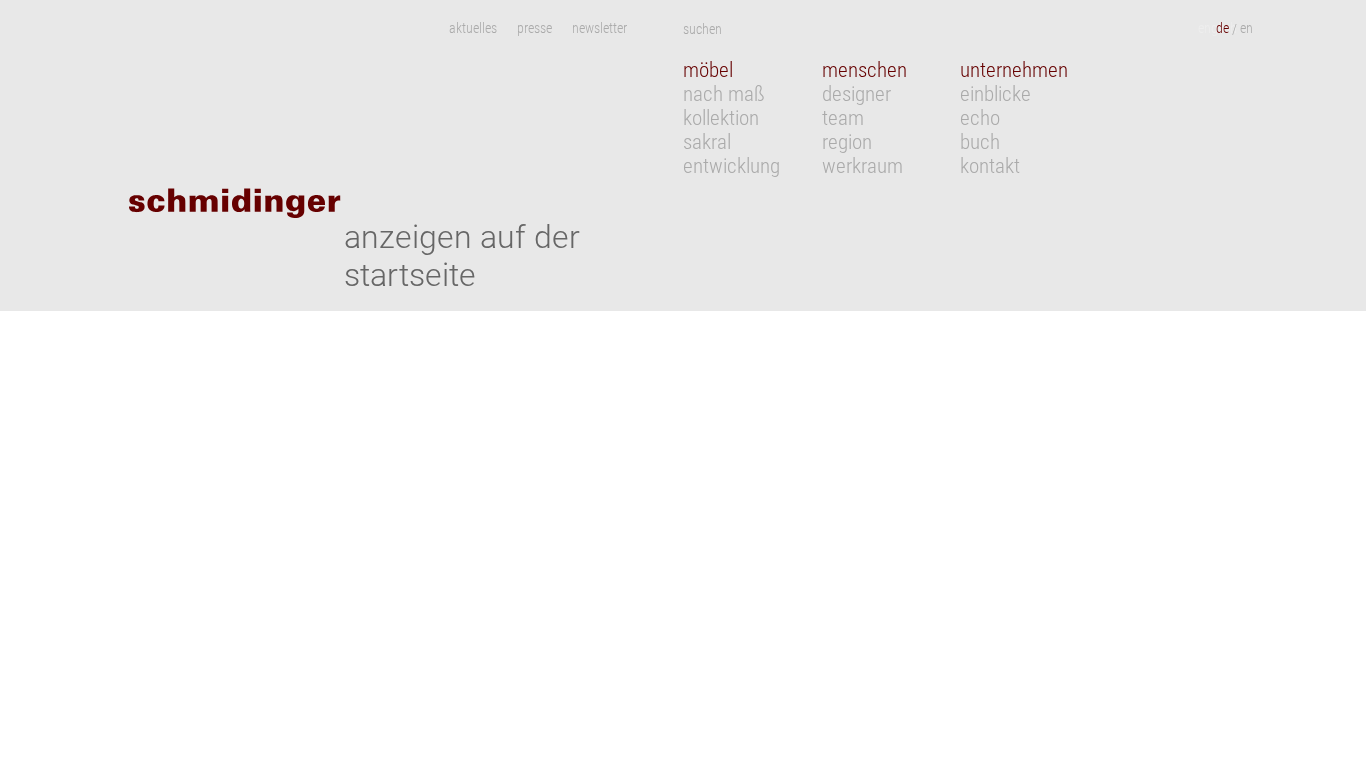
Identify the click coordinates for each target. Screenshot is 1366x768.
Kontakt (990, 166)
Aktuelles (473, 28)
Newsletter (599, 28)
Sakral (707, 142)
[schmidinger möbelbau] (304, 196)
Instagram (655, 29)
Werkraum (862, 166)
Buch (980, 142)
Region (847, 142)
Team (843, 118)
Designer (856, 94)
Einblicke (995, 94)
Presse (534, 28)
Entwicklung (731, 166)
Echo (980, 118)
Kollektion (721, 118)
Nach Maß (724, 94)
